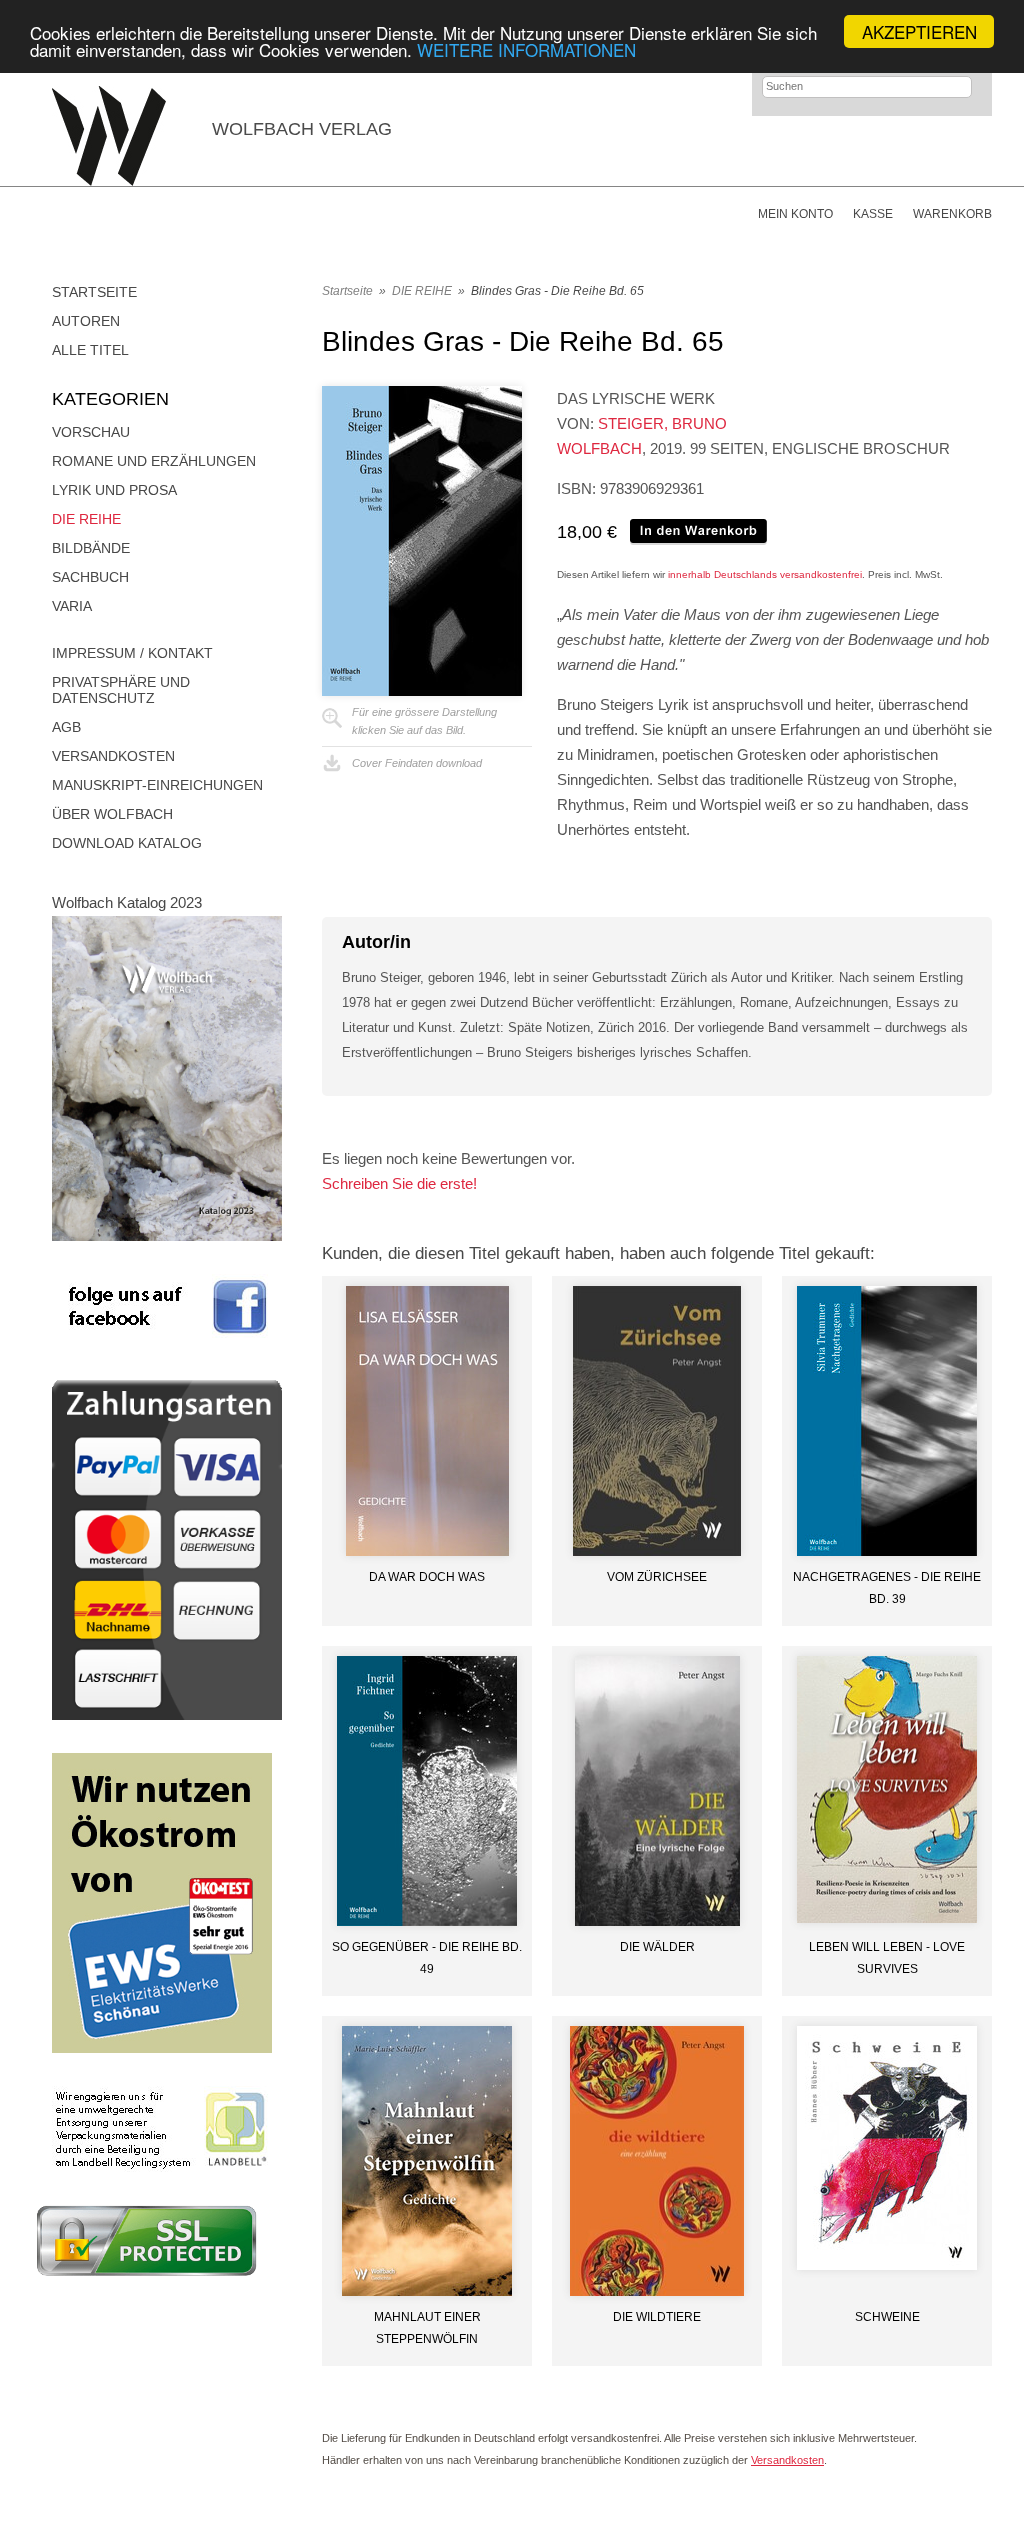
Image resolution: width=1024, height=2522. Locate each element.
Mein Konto (795, 214)
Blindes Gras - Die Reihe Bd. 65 (557, 291)
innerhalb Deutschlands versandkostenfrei (765, 574)
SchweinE (887, 2317)
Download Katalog (127, 843)
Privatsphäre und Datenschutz (121, 690)
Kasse (873, 214)
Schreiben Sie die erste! (399, 1183)
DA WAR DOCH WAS (427, 1577)
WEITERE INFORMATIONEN (526, 49)
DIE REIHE (86, 519)
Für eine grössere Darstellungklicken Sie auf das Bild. (424, 721)
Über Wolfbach (112, 814)
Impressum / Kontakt (132, 653)
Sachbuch (90, 577)
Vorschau (91, 432)
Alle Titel (90, 350)
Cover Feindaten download (417, 763)
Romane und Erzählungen (154, 461)
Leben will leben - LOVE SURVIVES (887, 1958)
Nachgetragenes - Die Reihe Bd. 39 (887, 1588)
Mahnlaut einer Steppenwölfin (427, 2328)
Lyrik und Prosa (114, 490)
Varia (72, 606)
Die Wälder (657, 1947)
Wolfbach (599, 448)
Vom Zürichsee (657, 1577)
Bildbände (91, 548)
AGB (66, 727)
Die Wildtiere (657, 2317)
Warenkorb (952, 214)
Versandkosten (113, 756)
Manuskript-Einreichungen (157, 785)
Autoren (86, 321)
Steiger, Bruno (662, 423)
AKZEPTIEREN (919, 31)
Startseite (94, 292)
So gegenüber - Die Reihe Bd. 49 (427, 1958)
